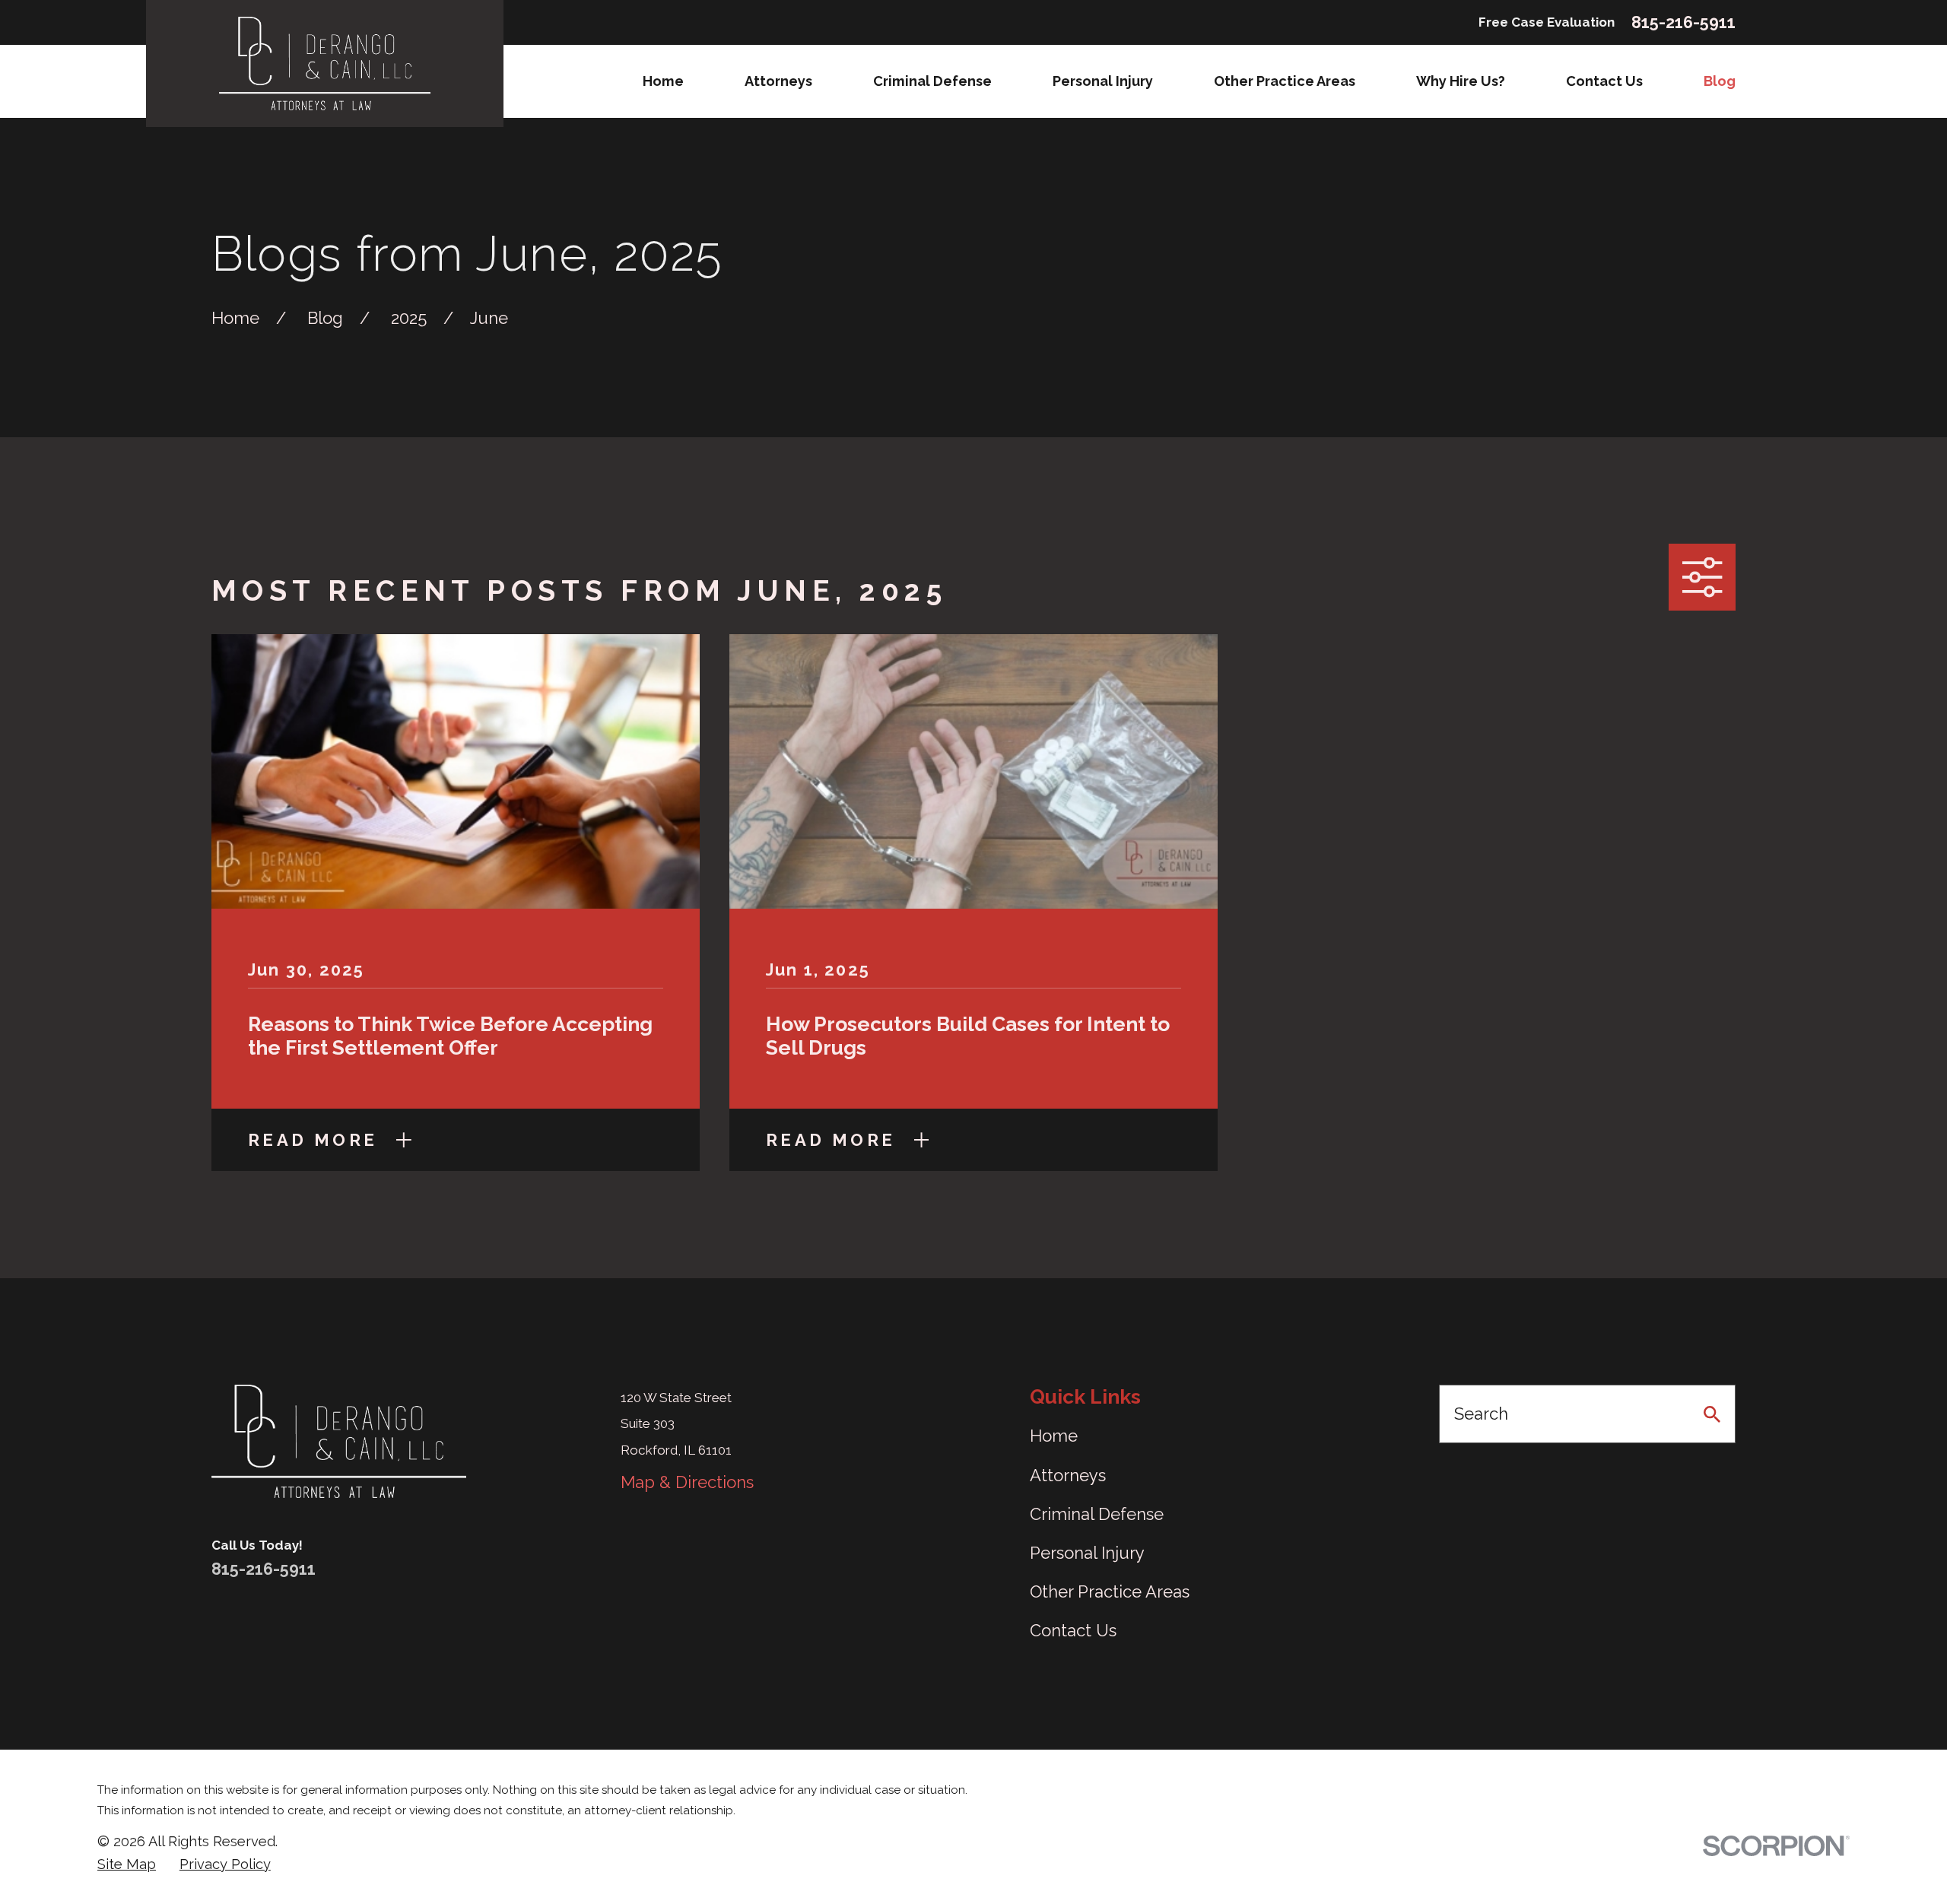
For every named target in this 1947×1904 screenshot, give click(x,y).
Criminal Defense (1097, 1514)
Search (1481, 1414)
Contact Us (1073, 1630)
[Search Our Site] (1712, 1414)
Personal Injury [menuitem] (1103, 81)
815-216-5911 (1683, 23)
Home (1054, 1436)
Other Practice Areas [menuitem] (1285, 81)
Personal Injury (1087, 1553)
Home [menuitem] (663, 81)
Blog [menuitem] (1720, 81)
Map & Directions (687, 1482)
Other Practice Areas (1110, 1591)
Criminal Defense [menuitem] (932, 81)
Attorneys (1068, 1475)
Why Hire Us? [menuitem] (1461, 81)
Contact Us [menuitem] (1604, 81)
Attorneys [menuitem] (778, 81)
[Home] (325, 63)
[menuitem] (127, 1864)
